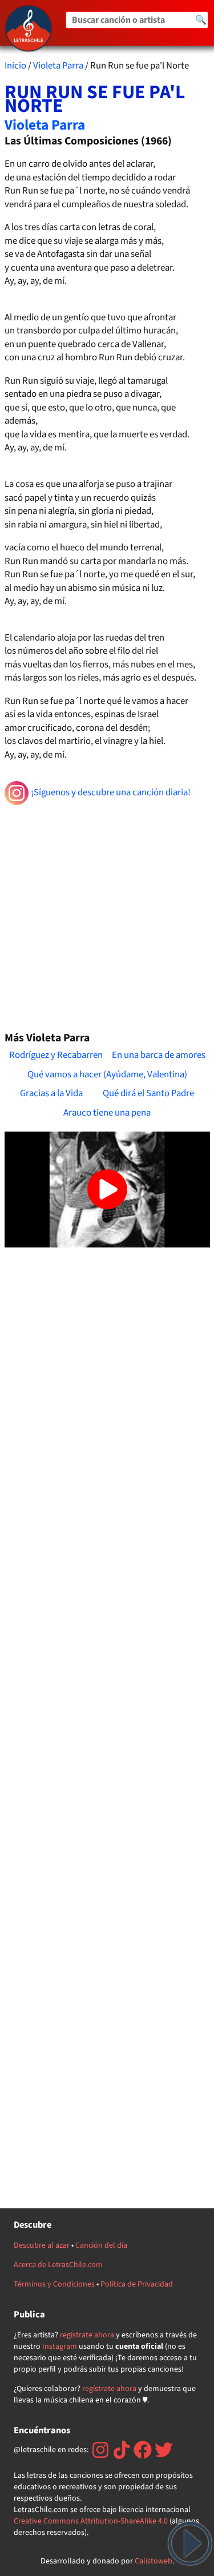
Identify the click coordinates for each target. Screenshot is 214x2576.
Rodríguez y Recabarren (56, 1055)
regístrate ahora (87, 2335)
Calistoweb (154, 2561)
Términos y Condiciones (54, 2284)
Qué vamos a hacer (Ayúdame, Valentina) (107, 1074)
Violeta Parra (58, 66)
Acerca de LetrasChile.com (58, 2265)
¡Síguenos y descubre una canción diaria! (111, 792)
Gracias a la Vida (51, 1093)
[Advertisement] (107, 913)
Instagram (60, 2346)
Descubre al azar (42, 2245)
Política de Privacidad (137, 2284)
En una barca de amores (159, 1055)
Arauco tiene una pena (107, 1113)
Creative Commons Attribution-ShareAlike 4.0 (91, 2521)
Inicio (15, 66)
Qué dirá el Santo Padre (148, 1093)
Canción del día (101, 2245)
